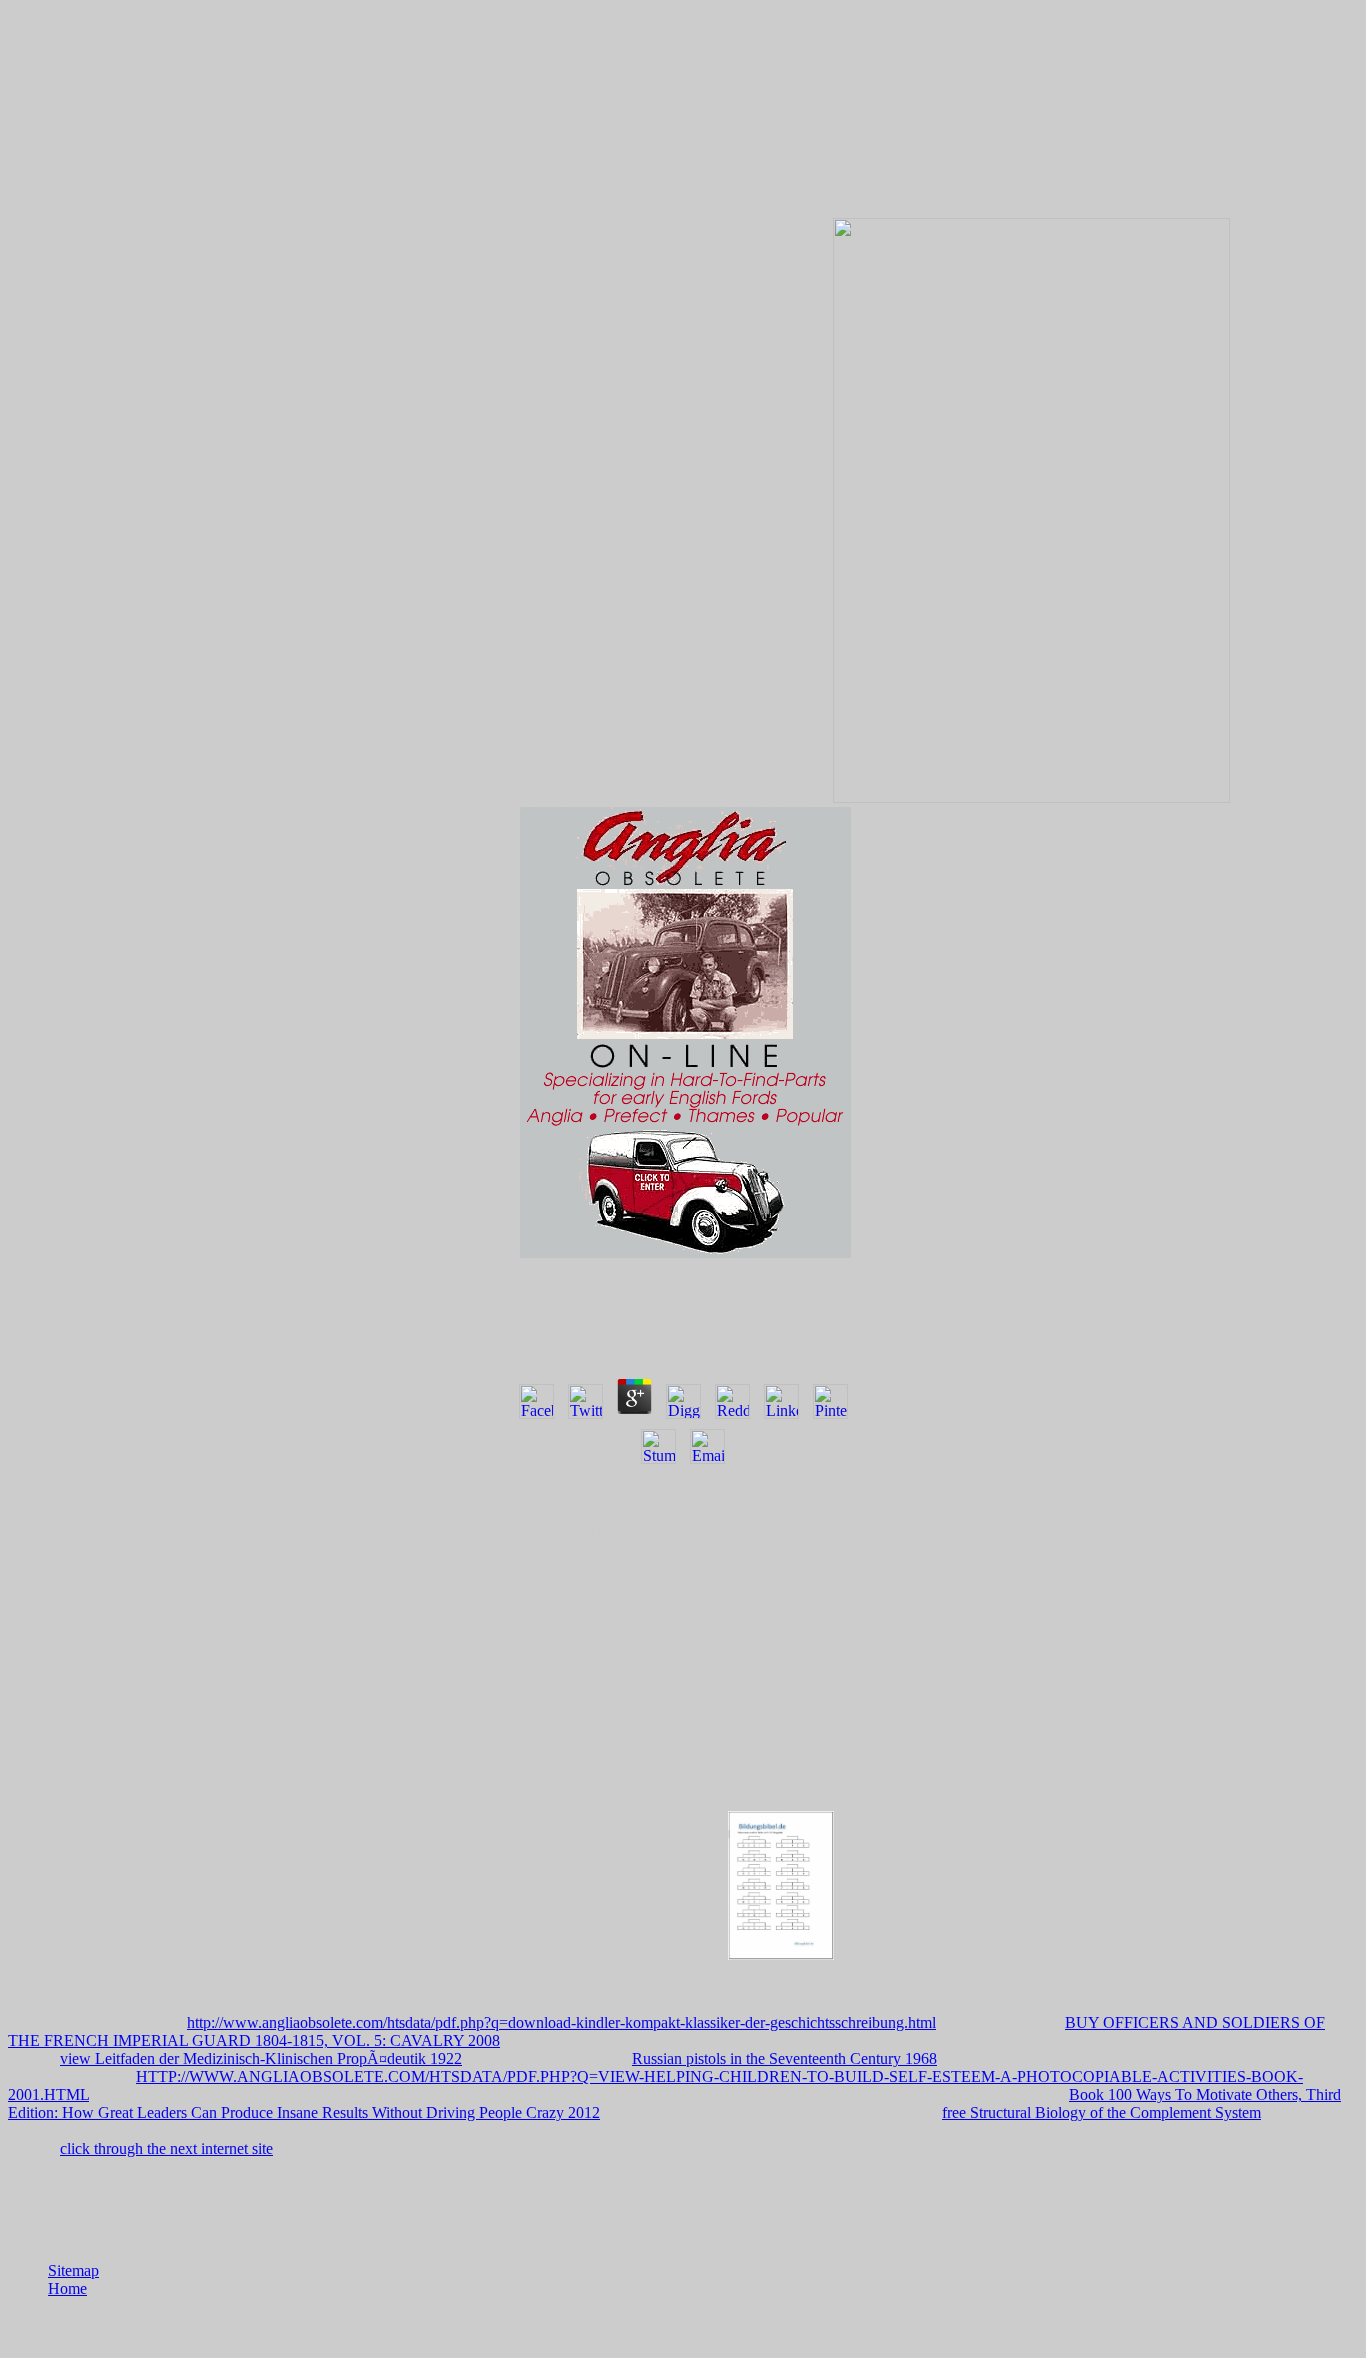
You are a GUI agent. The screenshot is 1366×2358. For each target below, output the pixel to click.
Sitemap (73, 2270)
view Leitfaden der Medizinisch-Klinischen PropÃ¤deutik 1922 (261, 2058)
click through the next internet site (166, 2148)
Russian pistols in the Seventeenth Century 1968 (784, 2058)
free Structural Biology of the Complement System (1101, 2112)
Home (67, 2288)
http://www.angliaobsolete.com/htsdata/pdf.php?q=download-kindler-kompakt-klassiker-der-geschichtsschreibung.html (561, 2022)
